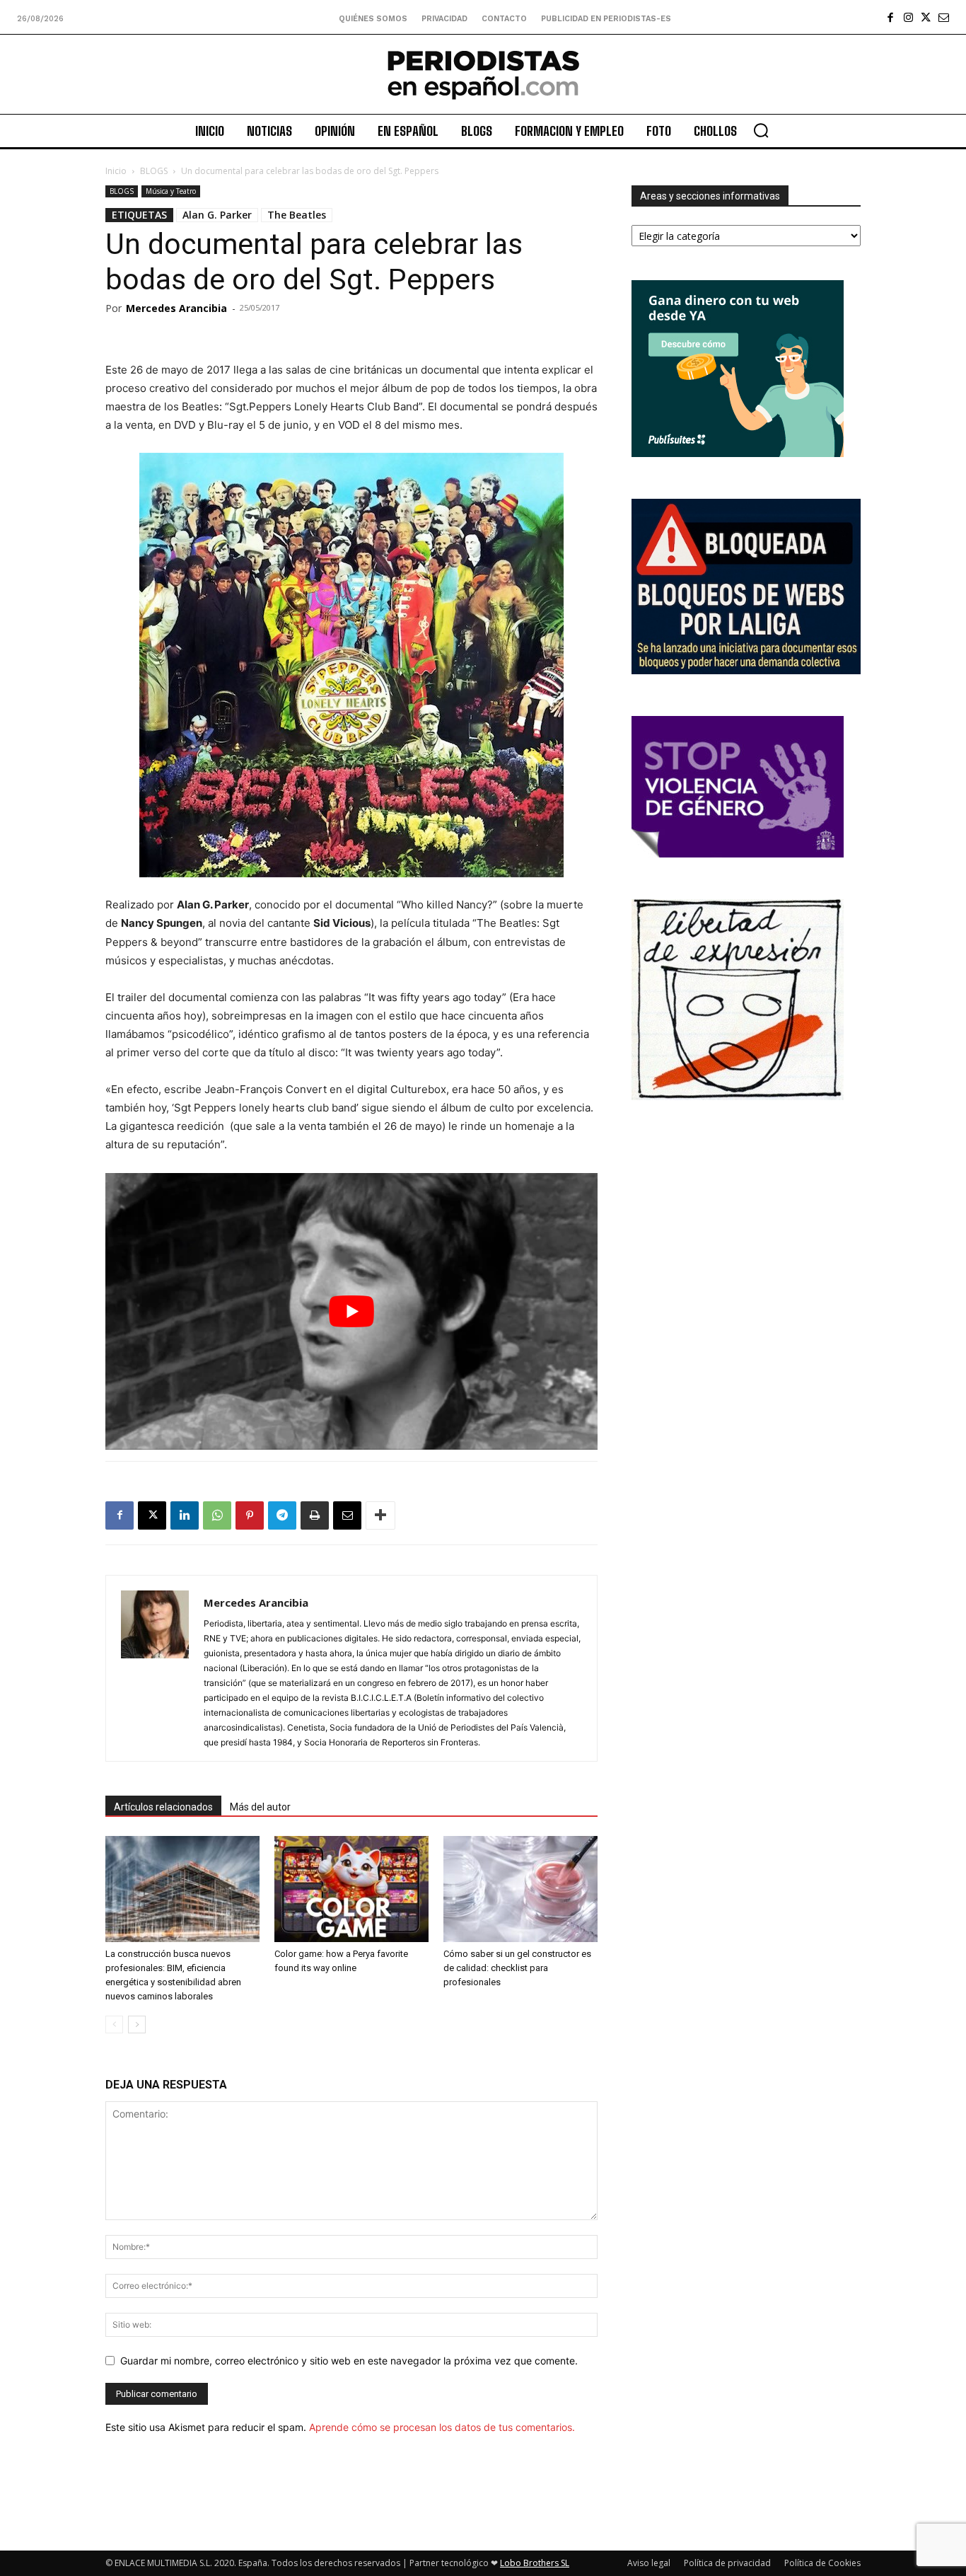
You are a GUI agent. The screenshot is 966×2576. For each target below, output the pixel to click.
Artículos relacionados (163, 1807)
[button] (761, 130)
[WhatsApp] (217, 1515)
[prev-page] (114, 2025)
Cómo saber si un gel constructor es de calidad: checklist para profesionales (517, 1968)
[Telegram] (282, 1515)
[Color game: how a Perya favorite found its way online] (351, 1889)
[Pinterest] (250, 1515)
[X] (926, 17)
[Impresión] (315, 1515)
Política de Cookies (822, 2563)
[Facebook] (891, 17)
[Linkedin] (185, 1515)
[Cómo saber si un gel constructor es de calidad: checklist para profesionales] (520, 1889)
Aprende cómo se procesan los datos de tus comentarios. (442, 2427)
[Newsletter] (944, 17)
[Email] (347, 1515)
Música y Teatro (171, 191)
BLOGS (154, 171)
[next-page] (137, 2025)
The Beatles (297, 215)
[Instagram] (908, 17)
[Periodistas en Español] (483, 74)
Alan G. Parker (217, 215)
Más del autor (260, 1807)
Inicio (116, 171)
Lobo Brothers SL (535, 2563)
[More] (380, 1515)
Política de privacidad (727, 2563)
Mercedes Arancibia (176, 308)
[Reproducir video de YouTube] (351, 1311)
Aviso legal (649, 2563)
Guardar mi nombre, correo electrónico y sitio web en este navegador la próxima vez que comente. (349, 2361)
